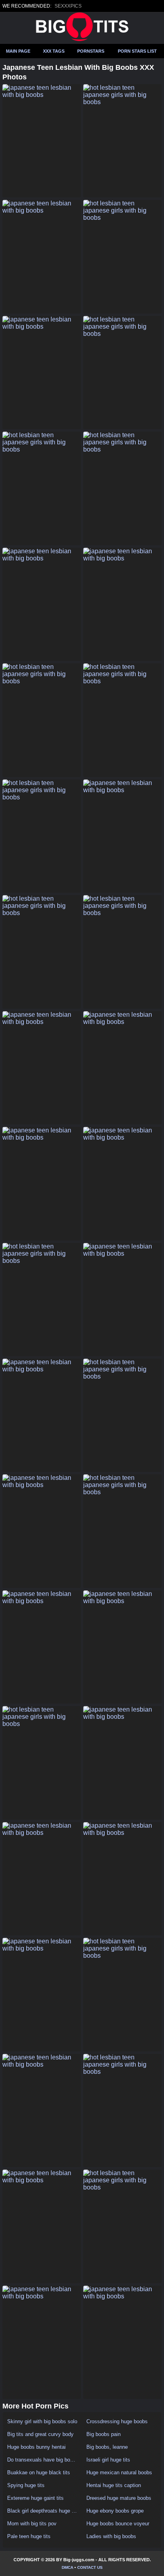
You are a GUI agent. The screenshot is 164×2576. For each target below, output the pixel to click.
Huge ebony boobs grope (115, 2511)
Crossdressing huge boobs (117, 2421)
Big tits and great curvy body (40, 2434)
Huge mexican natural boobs (119, 2472)
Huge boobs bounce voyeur (118, 2524)
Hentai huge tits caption (114, 2485)
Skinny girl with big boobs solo (42, 2421)
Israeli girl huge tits (108, 2460)
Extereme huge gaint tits (35, 2498)
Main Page (18, 51)
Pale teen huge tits (29, 2536)
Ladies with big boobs (111, 2536)
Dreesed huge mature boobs (119, 2498)
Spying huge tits (26, 2485)
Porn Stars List (137, 51)
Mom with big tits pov (32, 2524)
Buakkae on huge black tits (39, 2472)
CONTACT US (90, 2567)
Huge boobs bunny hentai (36, 2447)
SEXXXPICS (68, 6)
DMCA (67, 2567)
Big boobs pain (103, 2434)
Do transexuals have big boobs (42, 2460)
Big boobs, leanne (107, 2447)
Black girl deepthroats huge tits (42, 2511)
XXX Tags (54, 51)
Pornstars (91, 51)
